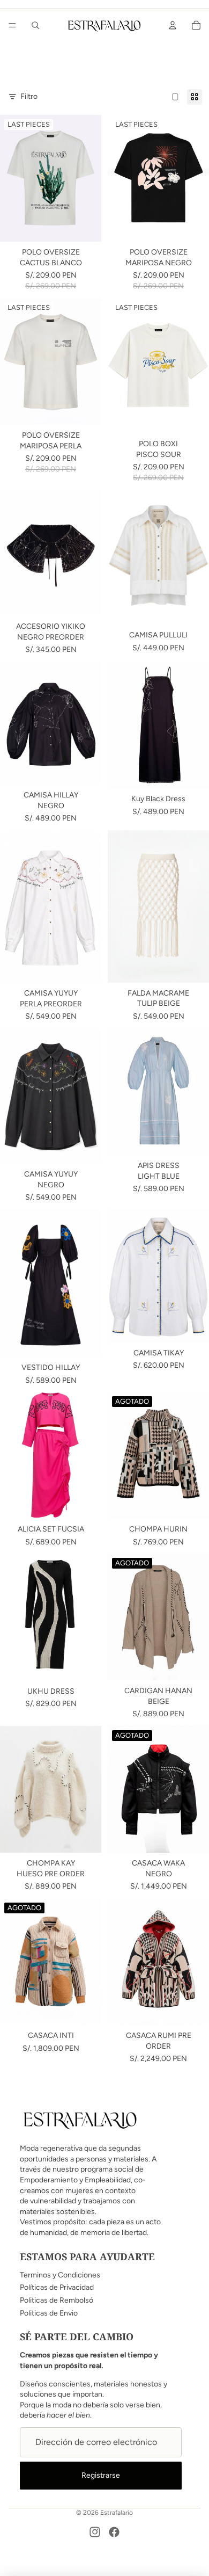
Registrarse (101, 2475)
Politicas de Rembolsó (57, 2300)
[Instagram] (95, 2532)
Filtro (29, 96)
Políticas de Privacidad (57, 2287)
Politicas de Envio (49, 2313)
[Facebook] (114, 2532)
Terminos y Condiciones (60, 2275)
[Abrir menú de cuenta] (173, 25)
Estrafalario (117, 2513)
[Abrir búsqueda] (35, 25)
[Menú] (12, 25)
